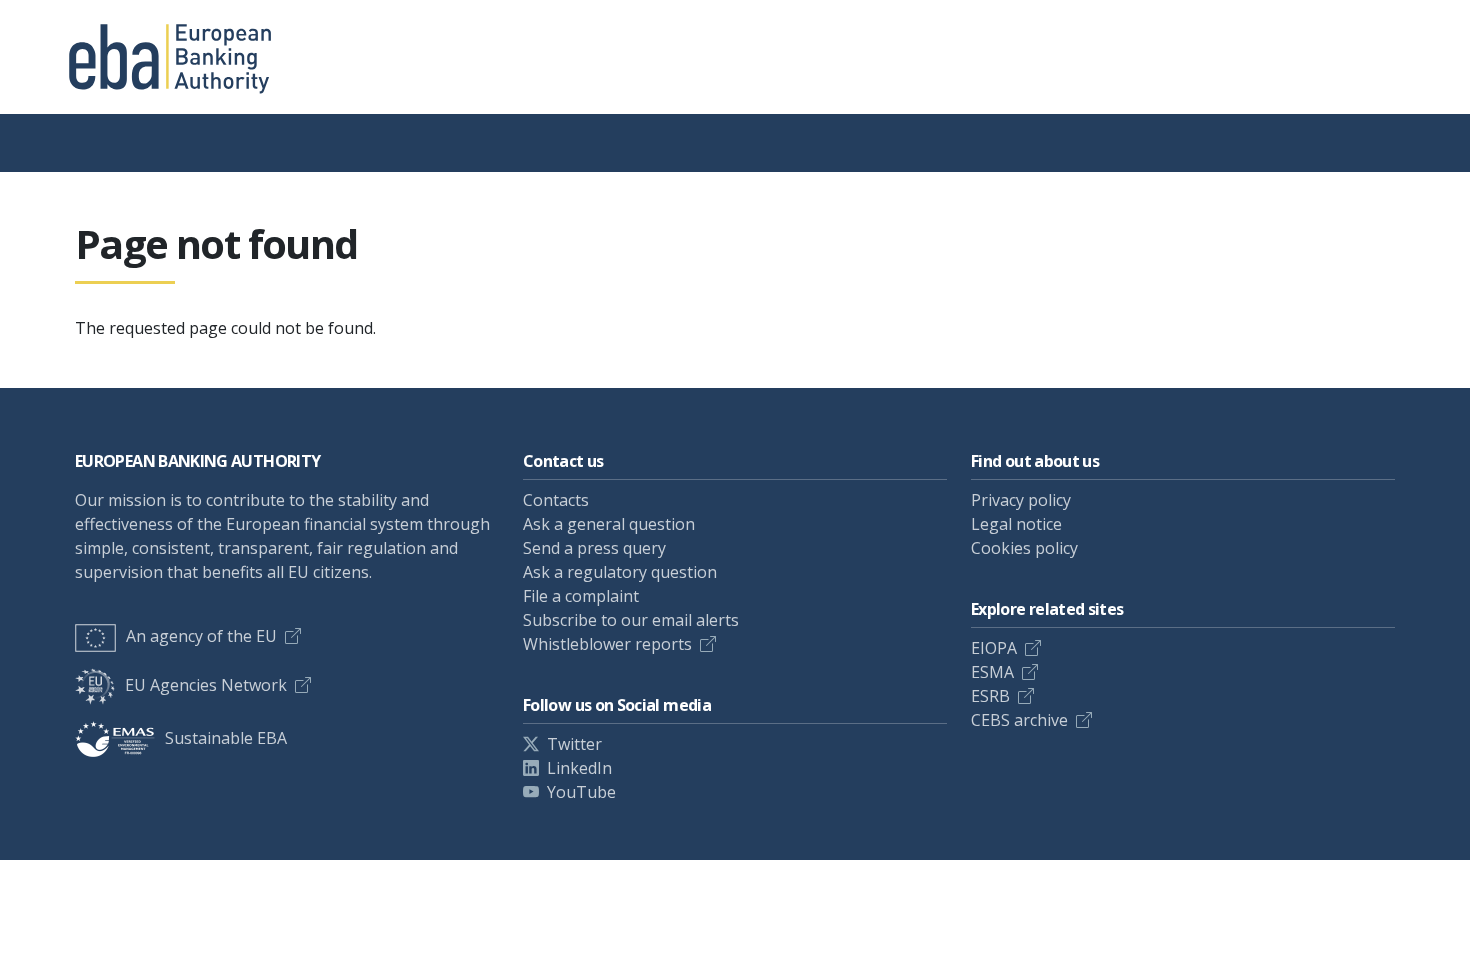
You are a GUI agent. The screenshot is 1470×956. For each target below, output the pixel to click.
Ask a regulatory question (620, 572)
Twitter (574, 744)
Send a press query (594, 548)
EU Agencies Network (206, 685)
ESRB (990, 696)
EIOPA (994, 648)
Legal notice (1016, 524)
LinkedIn (579, 768)
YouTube (581, 792)
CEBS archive (1019, 720)
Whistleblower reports (607, 644)
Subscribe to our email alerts (631, 620)
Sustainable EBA (226, 738)
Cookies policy (1024, 548)
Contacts (556, 500)
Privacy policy (1021, 500)
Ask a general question (609, 524)
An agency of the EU (201, 636)
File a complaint (581, 596)
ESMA (992, 672)
